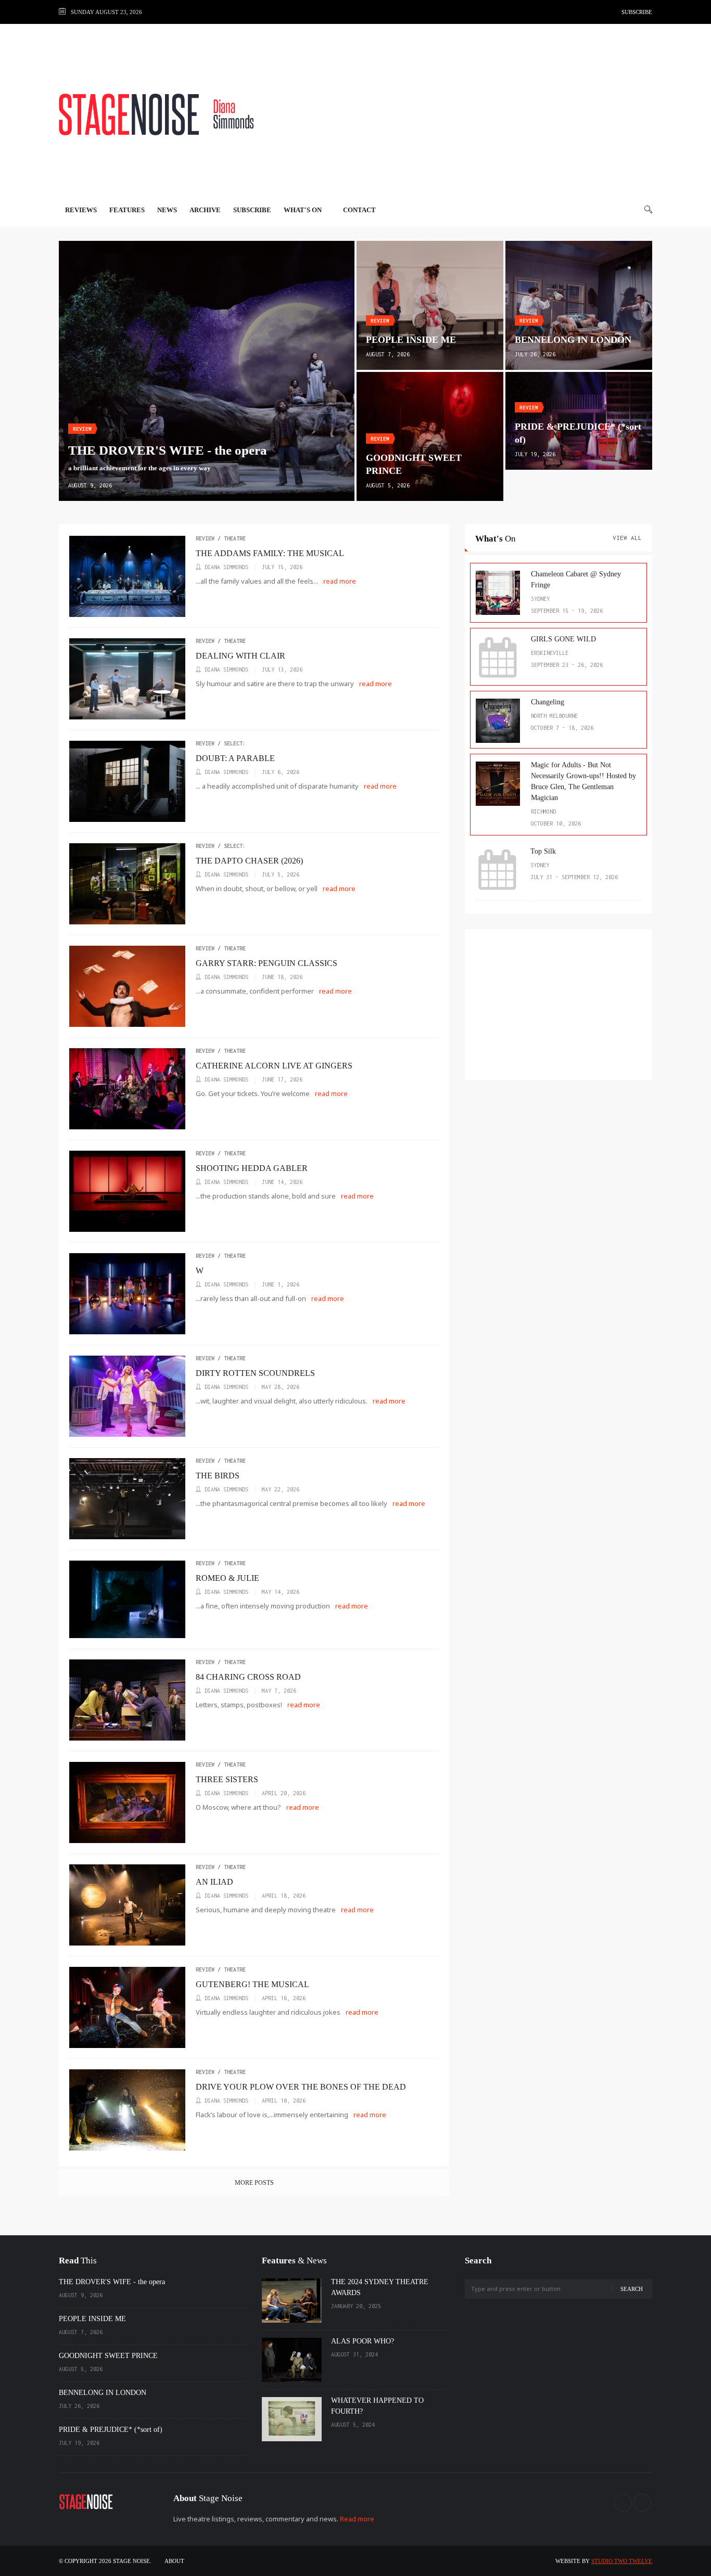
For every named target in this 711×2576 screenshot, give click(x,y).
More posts (254, 2183)
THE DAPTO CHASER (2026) (249, 861)
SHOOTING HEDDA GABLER (252, 1168)
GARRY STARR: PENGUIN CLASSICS (266, 963)
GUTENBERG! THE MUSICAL (252, 1984)
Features (127, 210)
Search (632, 2289)
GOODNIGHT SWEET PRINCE (108, 2356)
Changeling (548, 702)
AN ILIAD (214, 1882)
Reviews (81, 210)
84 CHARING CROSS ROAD (248, 1677)
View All (627, 538)
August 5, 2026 (388, 485)
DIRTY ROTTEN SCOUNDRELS (255, 1373)
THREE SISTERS (227, 1779)
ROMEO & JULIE (227, 1578)
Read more (357, 2519)
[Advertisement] (463, 114)
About (174, 2561)
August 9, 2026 (90, 485)
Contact (359, 210)
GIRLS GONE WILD (563, 639)
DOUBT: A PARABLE (235, 758)
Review (82, 429)
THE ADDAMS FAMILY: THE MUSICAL (270, 553)
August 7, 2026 (388, 354)
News (167, 210)
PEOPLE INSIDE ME (411, 340)
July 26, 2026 (535, 354)
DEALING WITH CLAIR (240, 656)
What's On (303, 210)
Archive (205, 210)
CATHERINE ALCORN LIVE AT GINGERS (274, 1066)
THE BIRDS (218, 1476)
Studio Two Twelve (622, 2561)
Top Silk (543, 851)
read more (340, 581)
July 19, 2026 (535, 454)
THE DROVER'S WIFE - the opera (112, 2282)
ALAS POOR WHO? (363, 2341)
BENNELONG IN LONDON (573, 340)
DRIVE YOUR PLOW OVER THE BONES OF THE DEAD (301, 2087)
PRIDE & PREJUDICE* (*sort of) (111, 2430)
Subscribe (637, 12)
